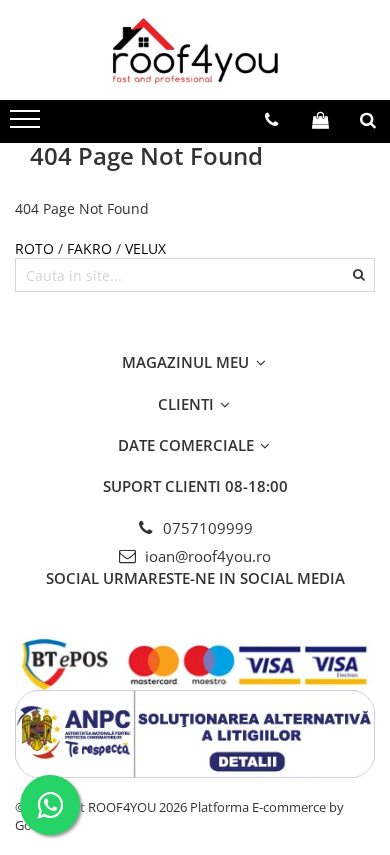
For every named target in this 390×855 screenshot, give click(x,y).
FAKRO (89, 248)
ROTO (36, 248)
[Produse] (27, 125)
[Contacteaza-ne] (271, 120)
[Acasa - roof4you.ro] (195, 50)
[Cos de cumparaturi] (320, 120)
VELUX (145, 248)
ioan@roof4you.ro (206, 556)
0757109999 (206, 528)
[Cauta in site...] (368, 120)
